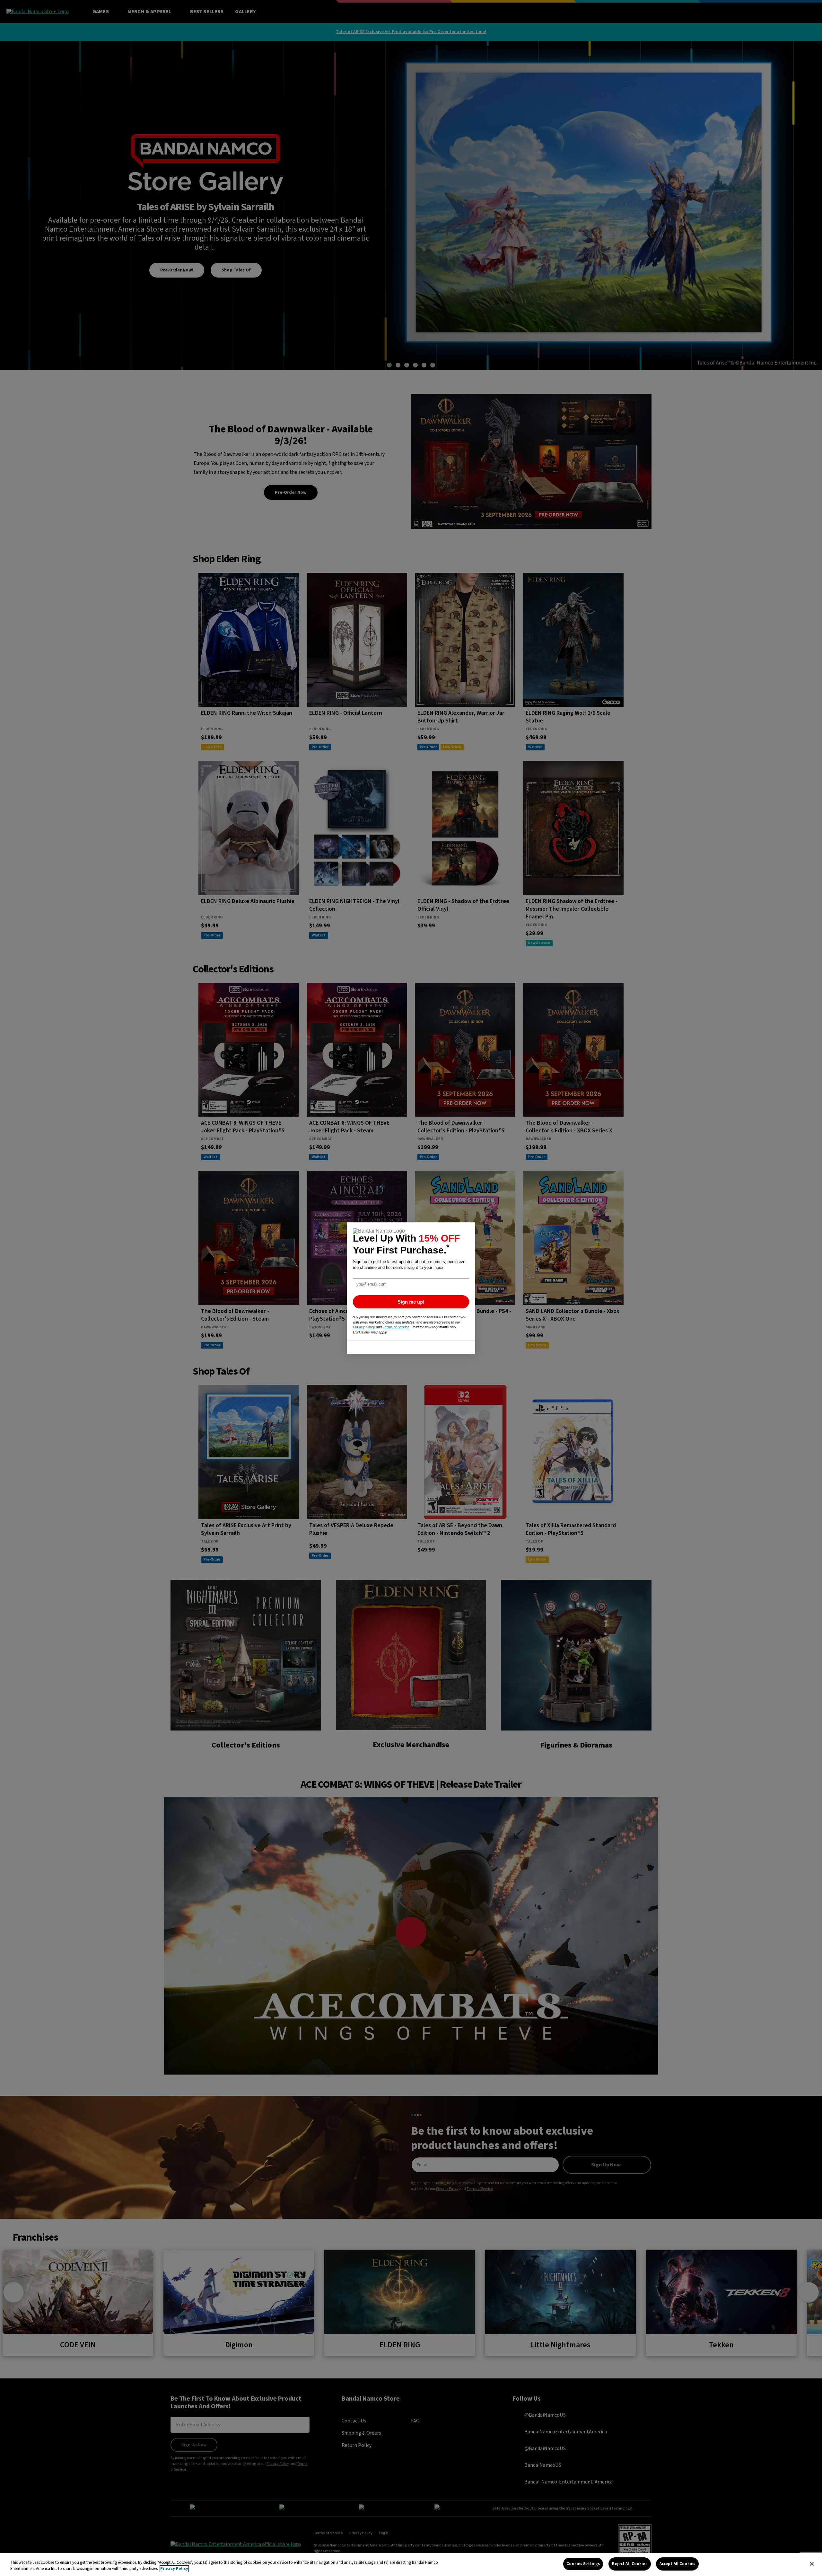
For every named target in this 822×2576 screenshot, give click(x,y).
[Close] (812, 2564)
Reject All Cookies (630, 2564)
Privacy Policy (174, 2569)
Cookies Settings (583, 2564)
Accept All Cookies (677, 2564)
